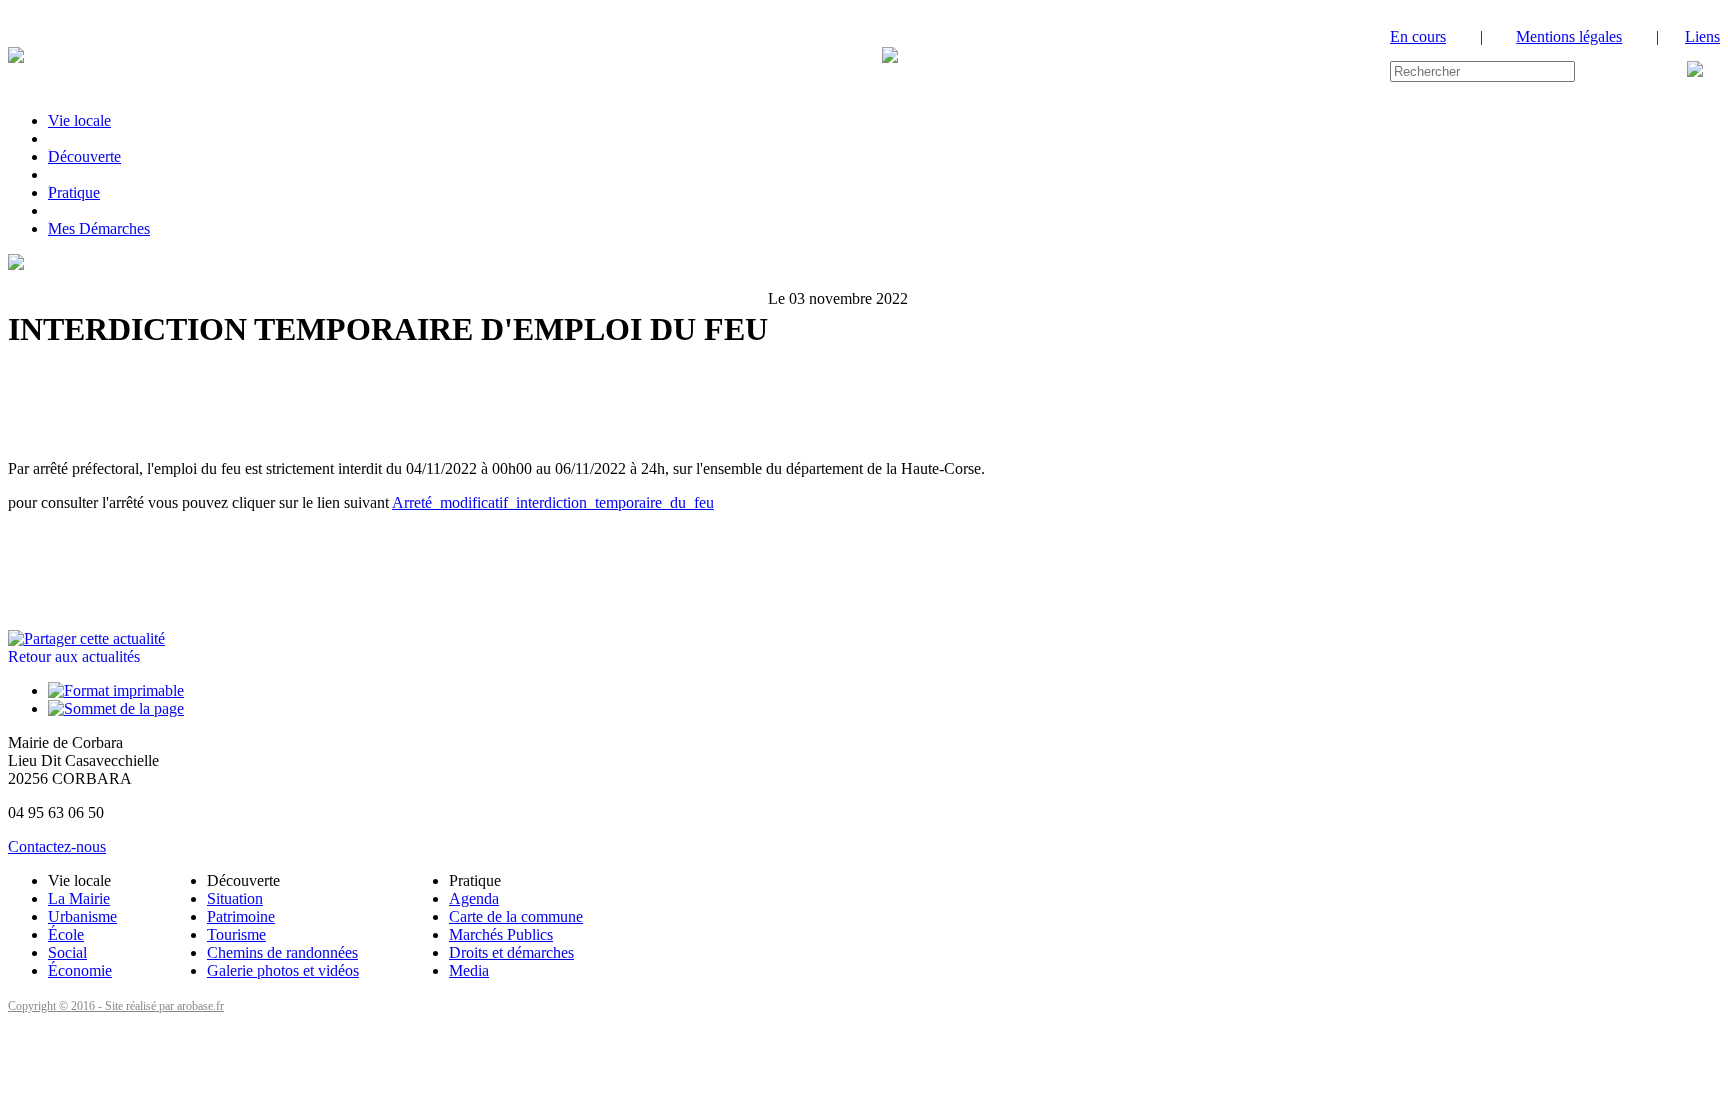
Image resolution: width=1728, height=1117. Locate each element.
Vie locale (79, 120)
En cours (1418, 36)
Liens (1702, 36)
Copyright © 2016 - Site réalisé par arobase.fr (116, 1006)
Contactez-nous (57, 846)
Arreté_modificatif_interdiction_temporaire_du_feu (553, 502)
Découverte (84, 156)
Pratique (74, 192)
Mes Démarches (99, 228)
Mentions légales (1569, 36)
